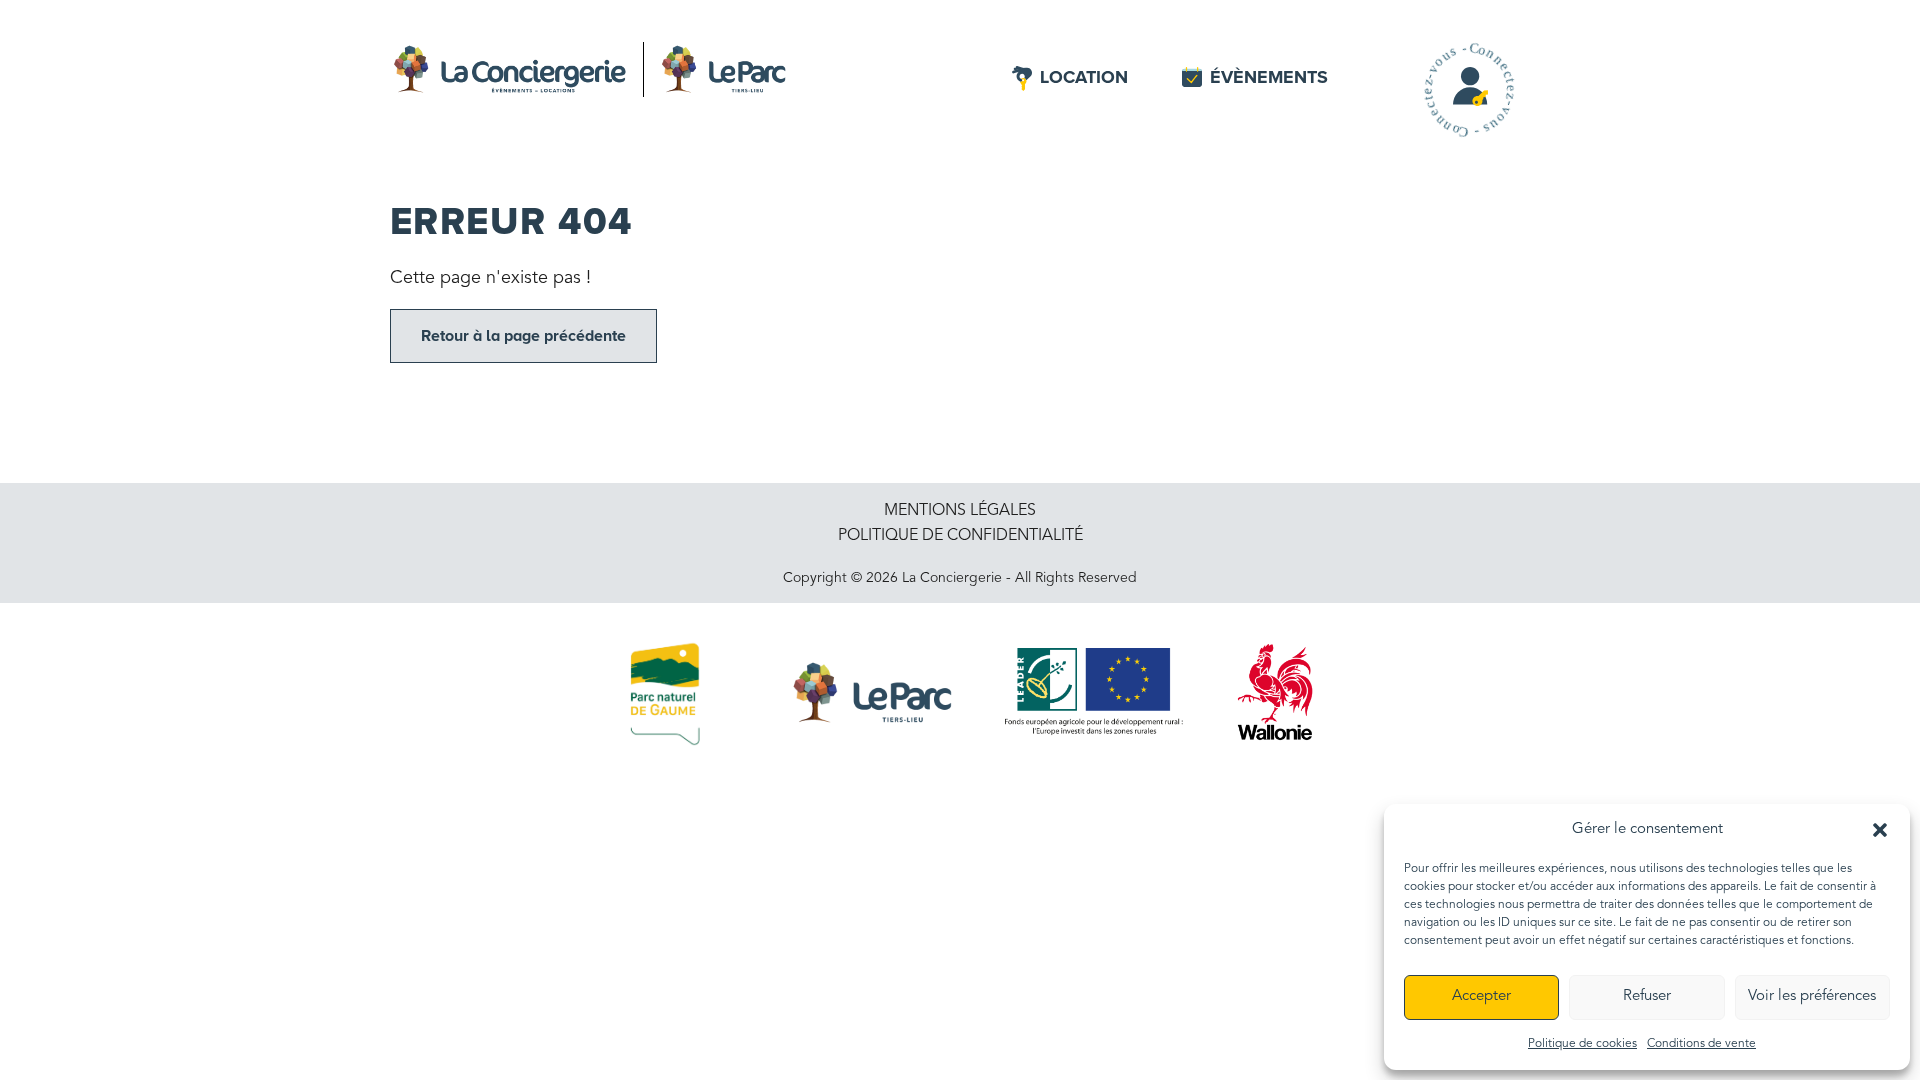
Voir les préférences (1812, 996)
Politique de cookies (1582, 1044)
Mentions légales (960, 511)
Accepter (1481, 996)
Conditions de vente (1701, 1044)
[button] (1880, 829)
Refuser (1647, 996)
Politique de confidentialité (960, 536)
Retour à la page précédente (523, 336)
